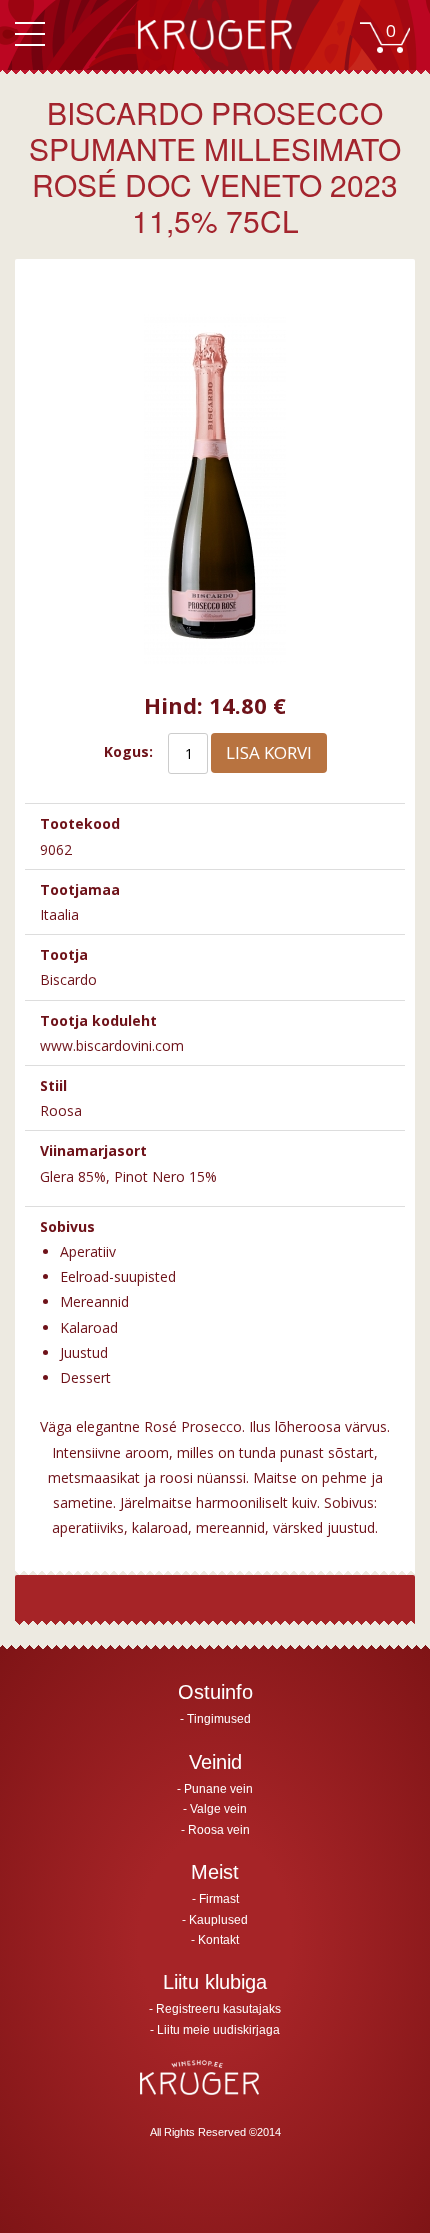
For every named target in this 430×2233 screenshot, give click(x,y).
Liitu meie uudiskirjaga (218, 2030)
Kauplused (218, 1920)
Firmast (219, 1899)
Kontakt (218, 1940)
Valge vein (218, 1809)
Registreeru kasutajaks (218, 2009)
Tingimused (219, 1719)
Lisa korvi (269, 752)
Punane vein (218, 1789)
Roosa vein (219, 1830)
